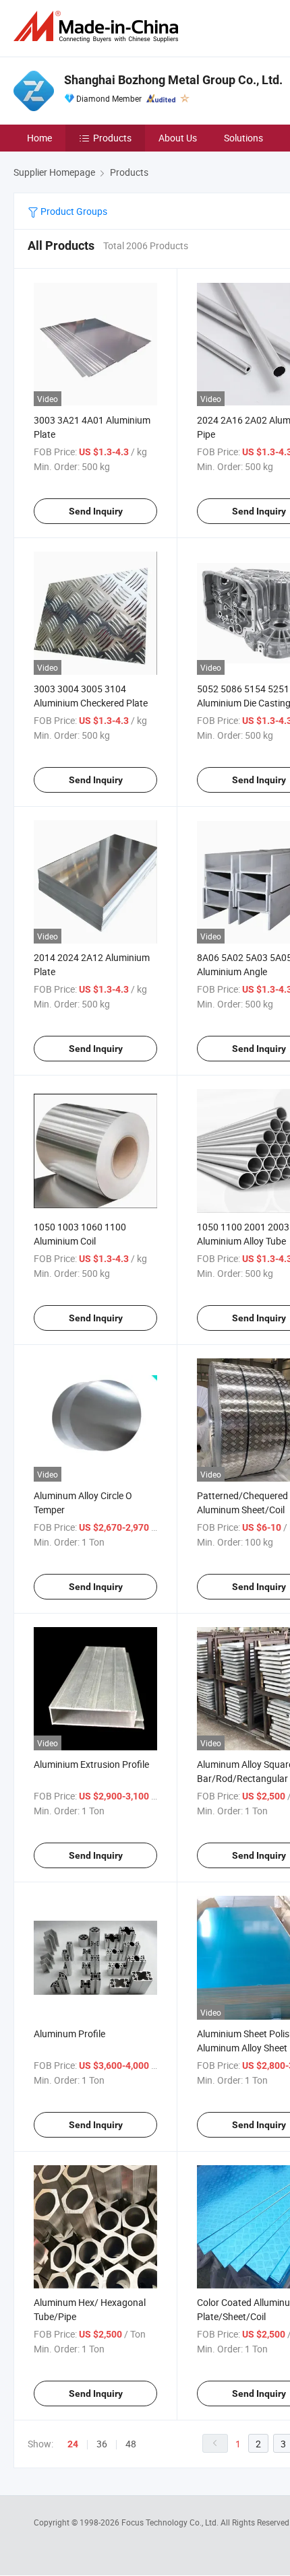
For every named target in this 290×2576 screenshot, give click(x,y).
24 (73, 2444)
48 (131, 2444)
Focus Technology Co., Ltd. (171, 2522)
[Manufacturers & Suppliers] (98, 27)
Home (39, 138)
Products (112, 138)
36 (102, 2444)
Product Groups (73, 211)
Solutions (243, 138)
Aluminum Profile (69, 2034)
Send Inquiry (96, 511)
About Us (178, 138)
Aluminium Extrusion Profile (91, 1764)
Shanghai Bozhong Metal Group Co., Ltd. (173, 80)
